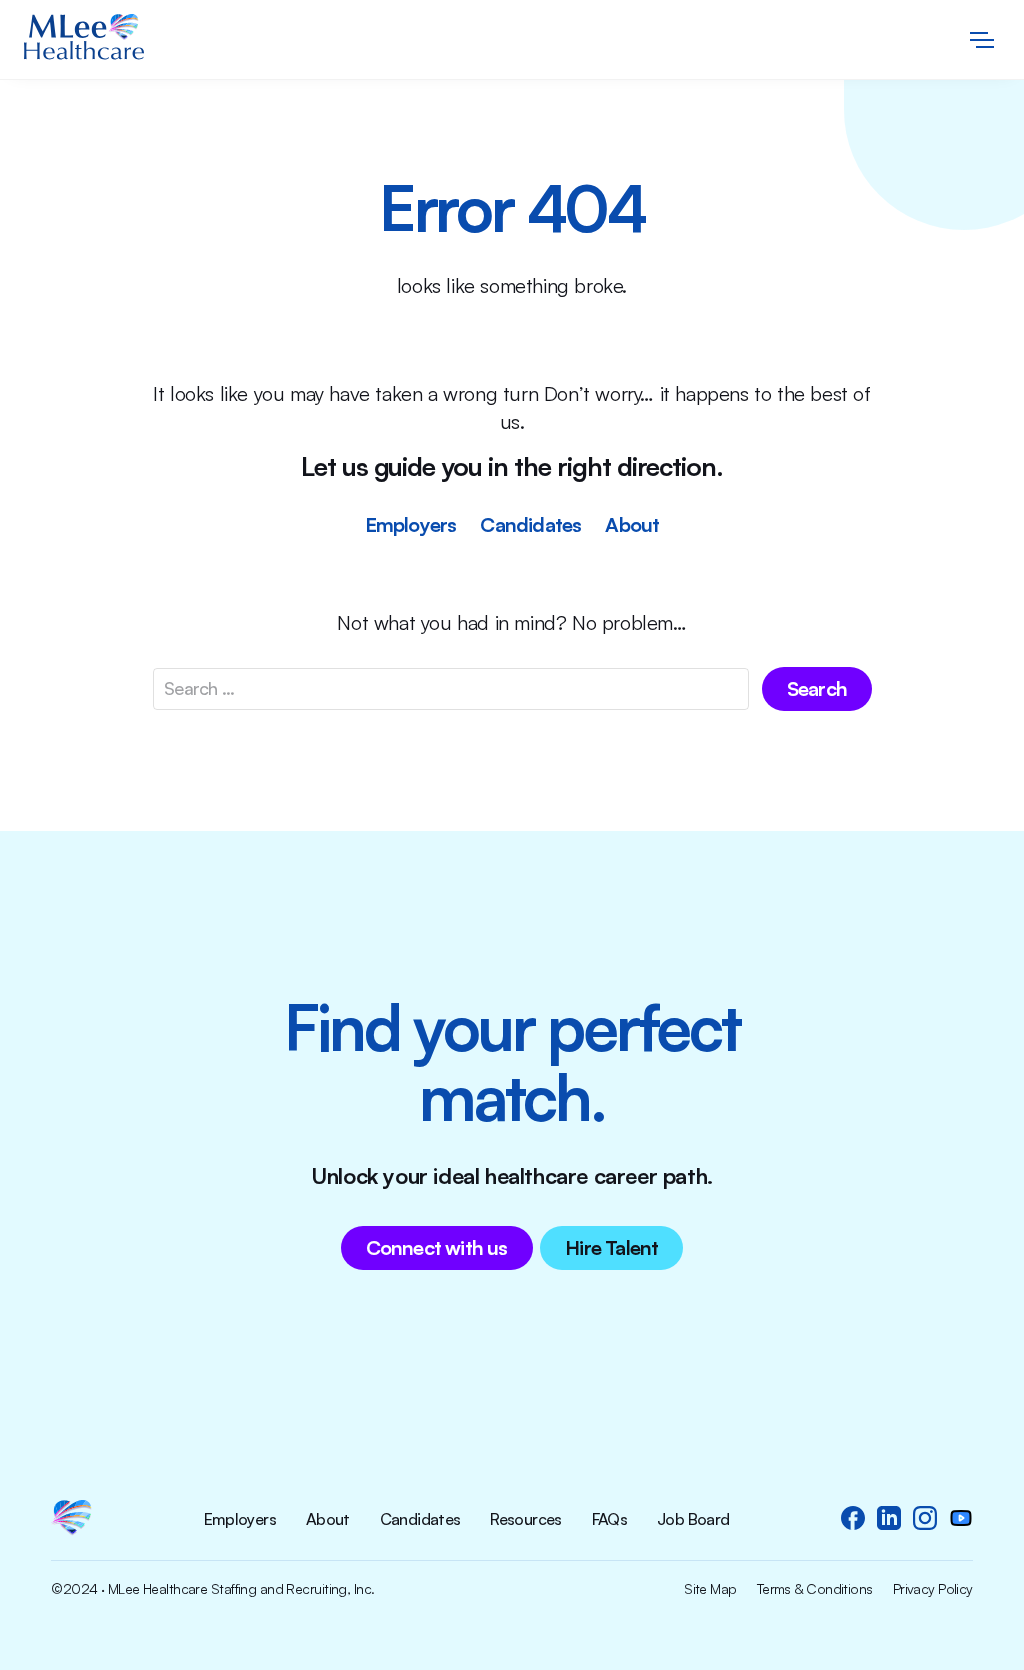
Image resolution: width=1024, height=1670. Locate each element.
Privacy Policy (933, 1589)
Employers (411, 524)
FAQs (609, 1520)
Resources (525, 1520)
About (632, 524)
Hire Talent (611, 1247)
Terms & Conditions (815, 1589)
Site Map (710, 1589)
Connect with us (437, 1247)
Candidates (530, 524)
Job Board (693, 1520)
